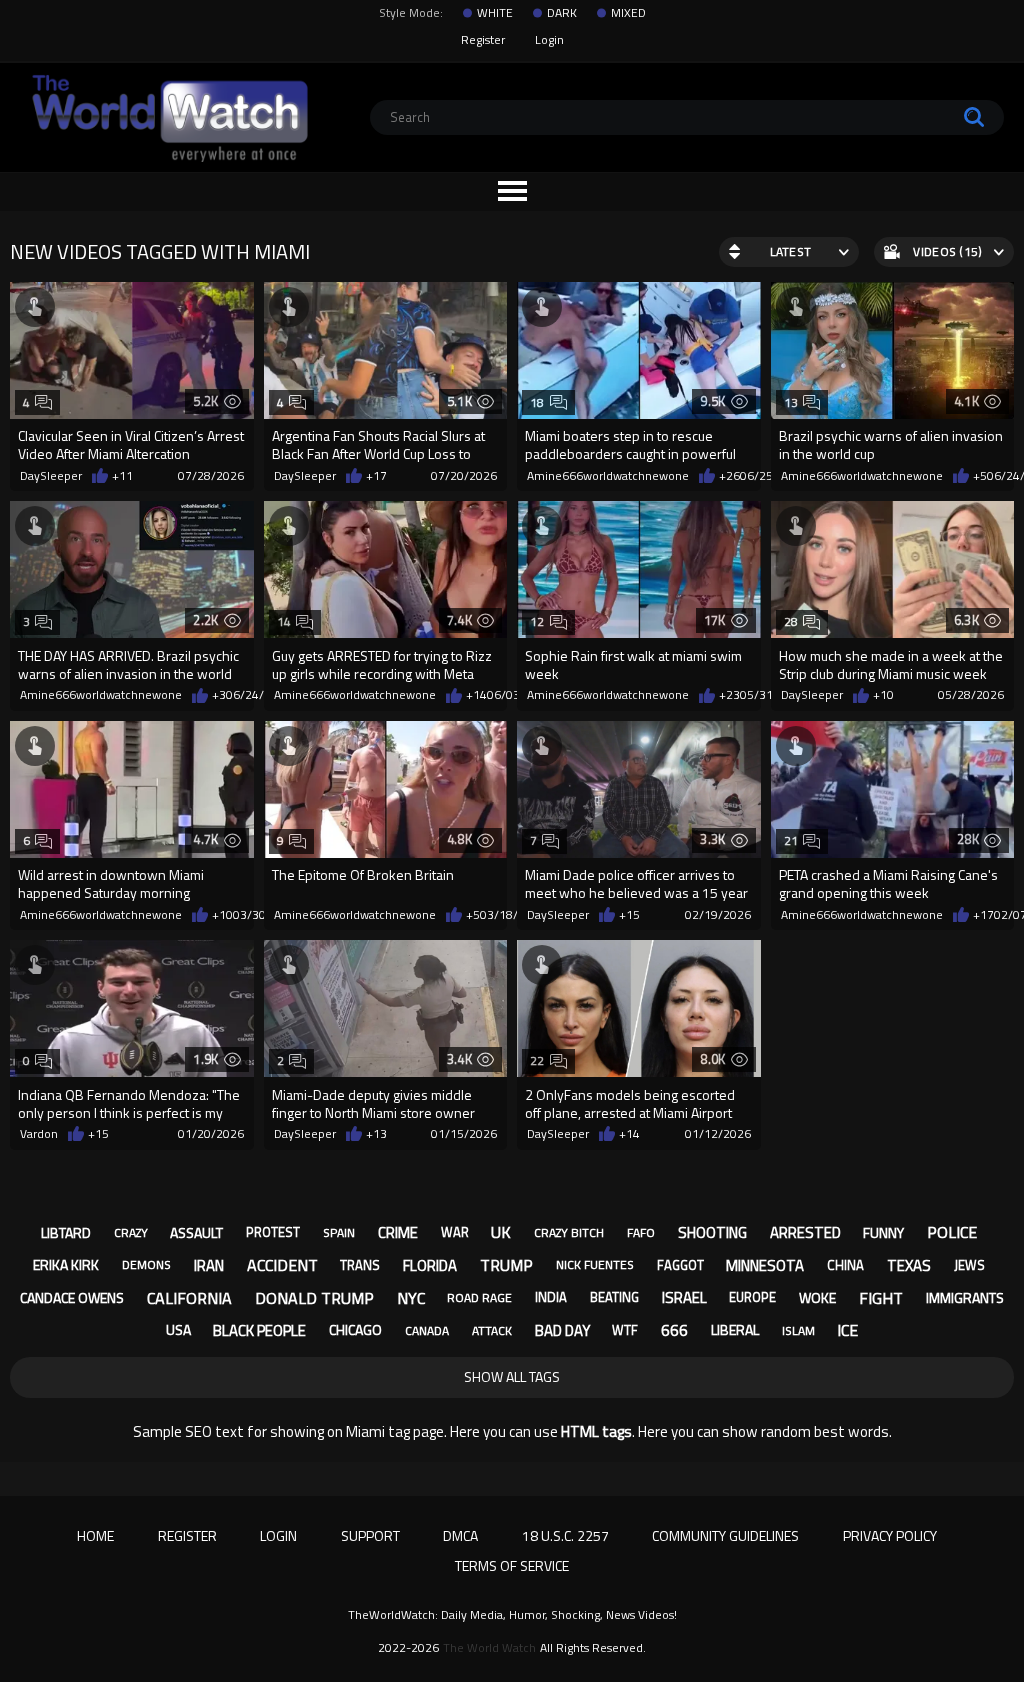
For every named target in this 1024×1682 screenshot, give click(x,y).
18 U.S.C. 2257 (565, 1535)
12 (537, 621)
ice (847, 1330)
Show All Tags (512, 1376)
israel (684, 1297)
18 (537, 402)
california (189, 1298)
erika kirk (66, 1264)
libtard (66, 1232)
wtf (625, 1330)
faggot (680, 1265)
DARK (562, 13)
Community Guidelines (725, 1535)
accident (282, 1265)
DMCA (460, 1535)
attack (492, 1330)
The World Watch (489, 1648)
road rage (479, 1297)
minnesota (765, 1265)
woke (817, 1297)
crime (398, 1232)
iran (209, 1265)
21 (791, 840)
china (845, 1265)
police (952, 1232)
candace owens (72, 1297)
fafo (641, 1232)
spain (339, 1232)
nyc (411, 1298)
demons (146, 1264)
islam (798, 1330)
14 (284, 621)
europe (752, 1297)
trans (360, 1265)
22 (537, 1060)
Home (95, 1535)
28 (791, 621)
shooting (712, 1232)
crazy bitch (569, 1232)
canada (427, 1330)
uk (501, 1232)
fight (881, 1298)
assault (196, 1232)
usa (178, 1329)
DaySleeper (51, 476)
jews (969, 1265)
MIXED (628, 13)
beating (614, 1297)
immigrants (965, 1297)
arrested (805, 1232)
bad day (562, 1330)
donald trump (314, 1298)
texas (909, 1265)
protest (273, 1232)
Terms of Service (512, 1565)
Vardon (39, 1134)
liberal (735, 1329)
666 (674, 1330)
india (551, 1297)
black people (259, 1330)
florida (430, 1265)
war (455, 1232)
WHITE (495, 13)
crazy (131, 1232)
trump (506, 1265)
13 (791, 402)
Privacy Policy (890, 1535)
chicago (355, 1329)
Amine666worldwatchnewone (608, 476)
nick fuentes (595, 1264)
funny (883, 1232)
